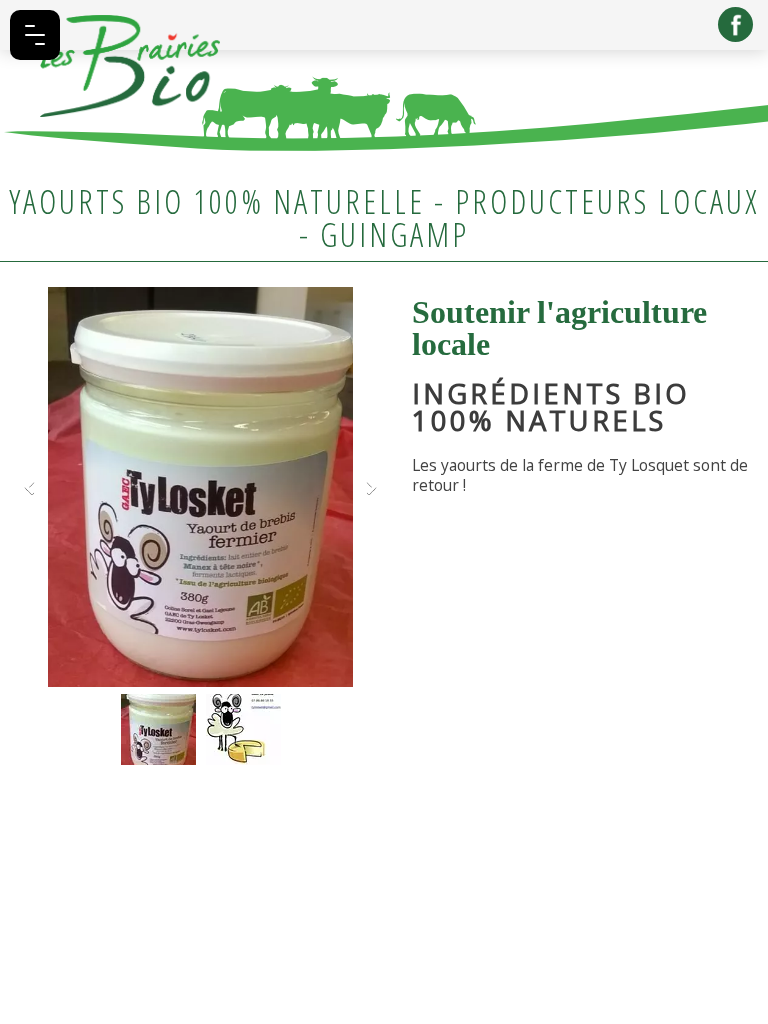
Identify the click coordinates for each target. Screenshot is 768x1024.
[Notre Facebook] (735, 24)
